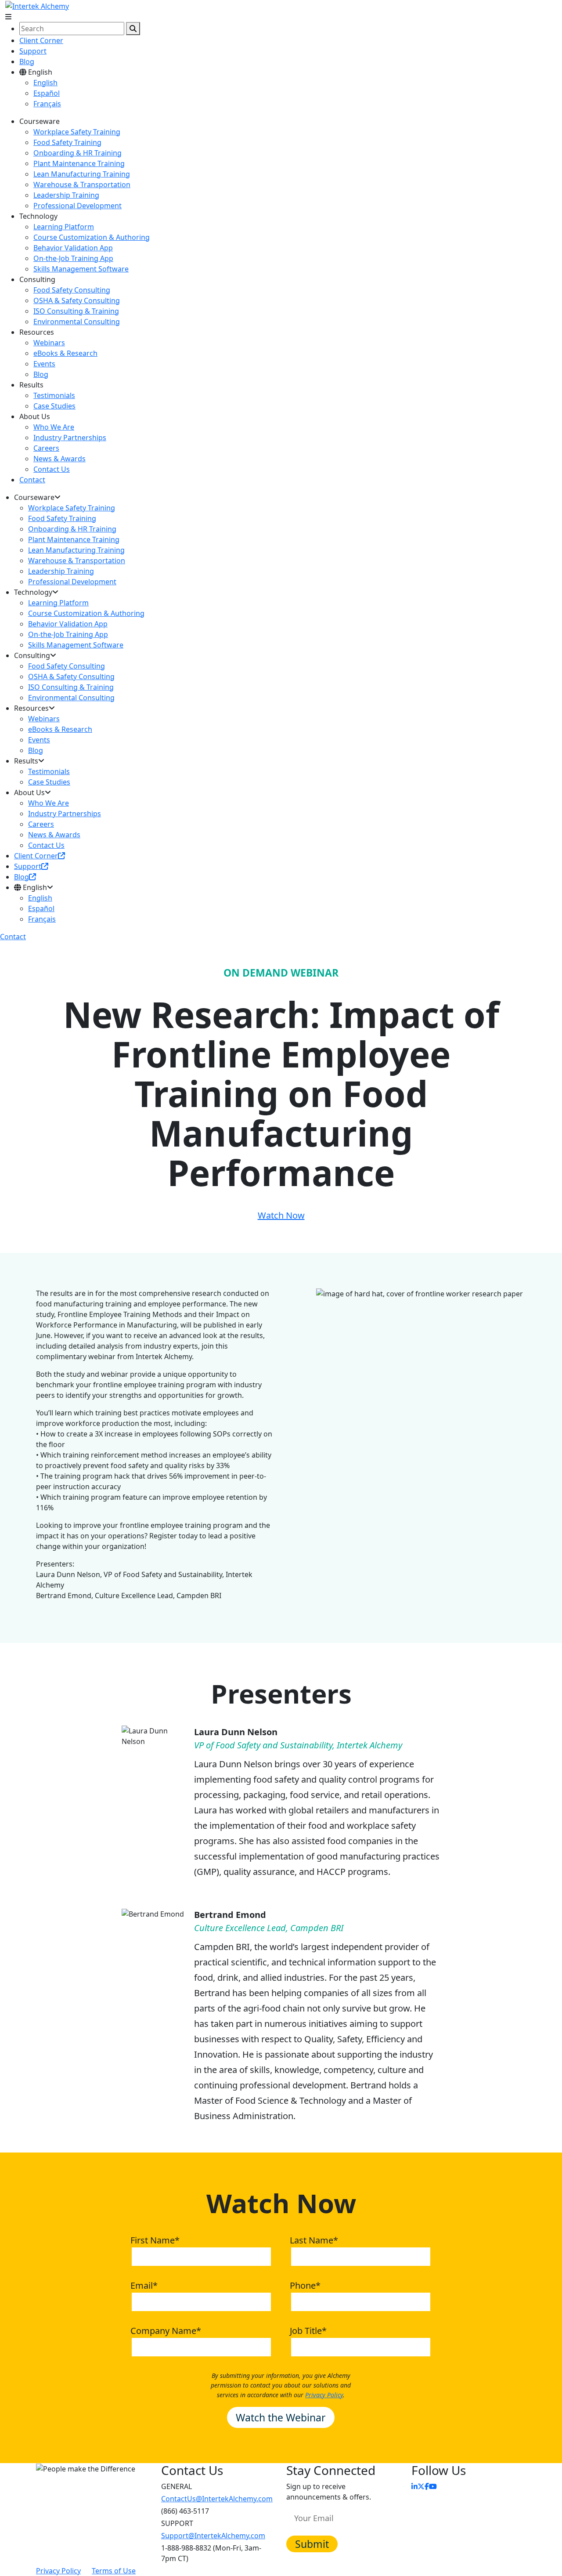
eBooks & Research (65, 353)
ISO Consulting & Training (76, 311)
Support (33, 51)
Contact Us (52, 469)
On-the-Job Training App (73, 258)
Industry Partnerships (70, 438)
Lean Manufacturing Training (82, 174)
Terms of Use (114, 2571)
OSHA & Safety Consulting (77, 300)
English (45, 83)
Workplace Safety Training (77, 132)
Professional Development (77, 206)
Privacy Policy (324, 2395)
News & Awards (59, 459)
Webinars (49, 343)
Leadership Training (66, 195)
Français (47, 104)
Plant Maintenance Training (79, 163)
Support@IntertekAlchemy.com (213, 2536)
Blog (27, 62)
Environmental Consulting (77, 322)
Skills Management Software (81, 269)
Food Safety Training (67, 142)
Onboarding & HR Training (77, 153)
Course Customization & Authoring (92, 237)
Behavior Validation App (73, 248)
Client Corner (41, 40)
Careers (46, 448)
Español (47, 93)
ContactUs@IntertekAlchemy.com (217, 2499)
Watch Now (281, 1215)
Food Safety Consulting (72, 290)
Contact (32, 480)
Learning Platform (64, 227)
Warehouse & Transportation (82, 185)
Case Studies (54, 406)
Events (44, 364)
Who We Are (54, 427)
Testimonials (54, 395)
